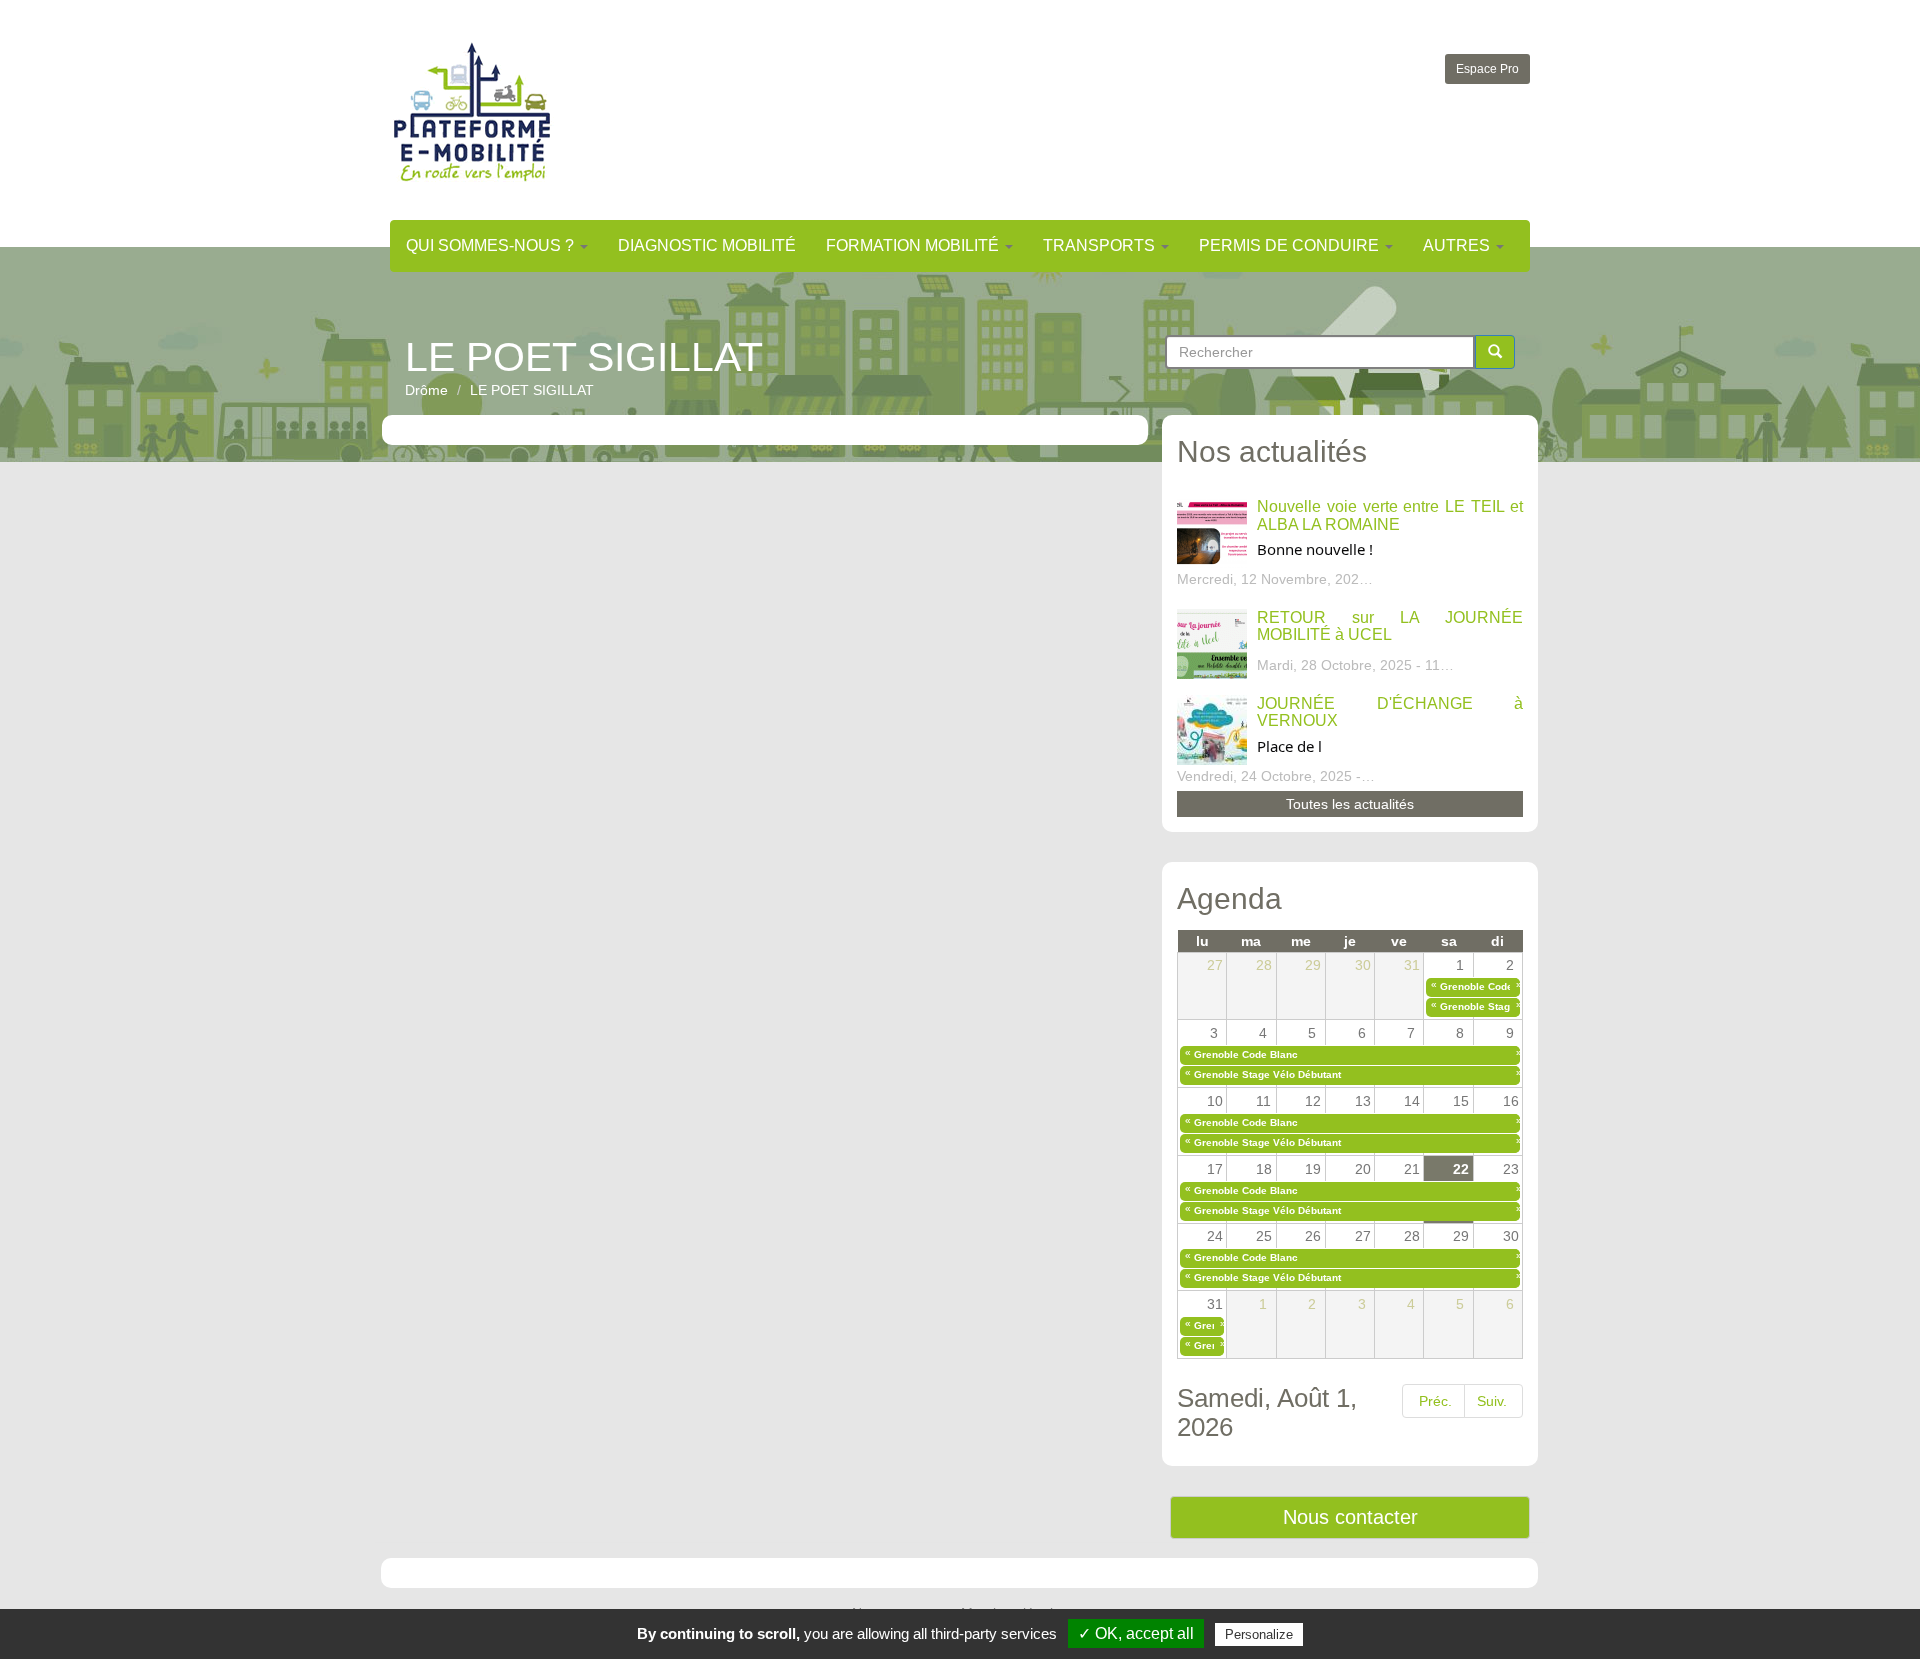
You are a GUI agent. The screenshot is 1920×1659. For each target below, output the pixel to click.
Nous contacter (1350, 1517)
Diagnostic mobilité (707, 245)
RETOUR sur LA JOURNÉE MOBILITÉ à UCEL (1390, 626)
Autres (1458, 245)
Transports (1101, 245)
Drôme (426, 390)
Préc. (1435, 1401)
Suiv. (1492, 1401)
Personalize (1259, 1634)
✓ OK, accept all (1136, 1633)
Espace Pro (1487, 69)
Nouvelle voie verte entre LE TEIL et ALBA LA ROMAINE (1390, 515)
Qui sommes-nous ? (492, 245)
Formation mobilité (914, 245)
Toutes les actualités (1350, 804)
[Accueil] (472, 111)
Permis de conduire (1291, 245)
